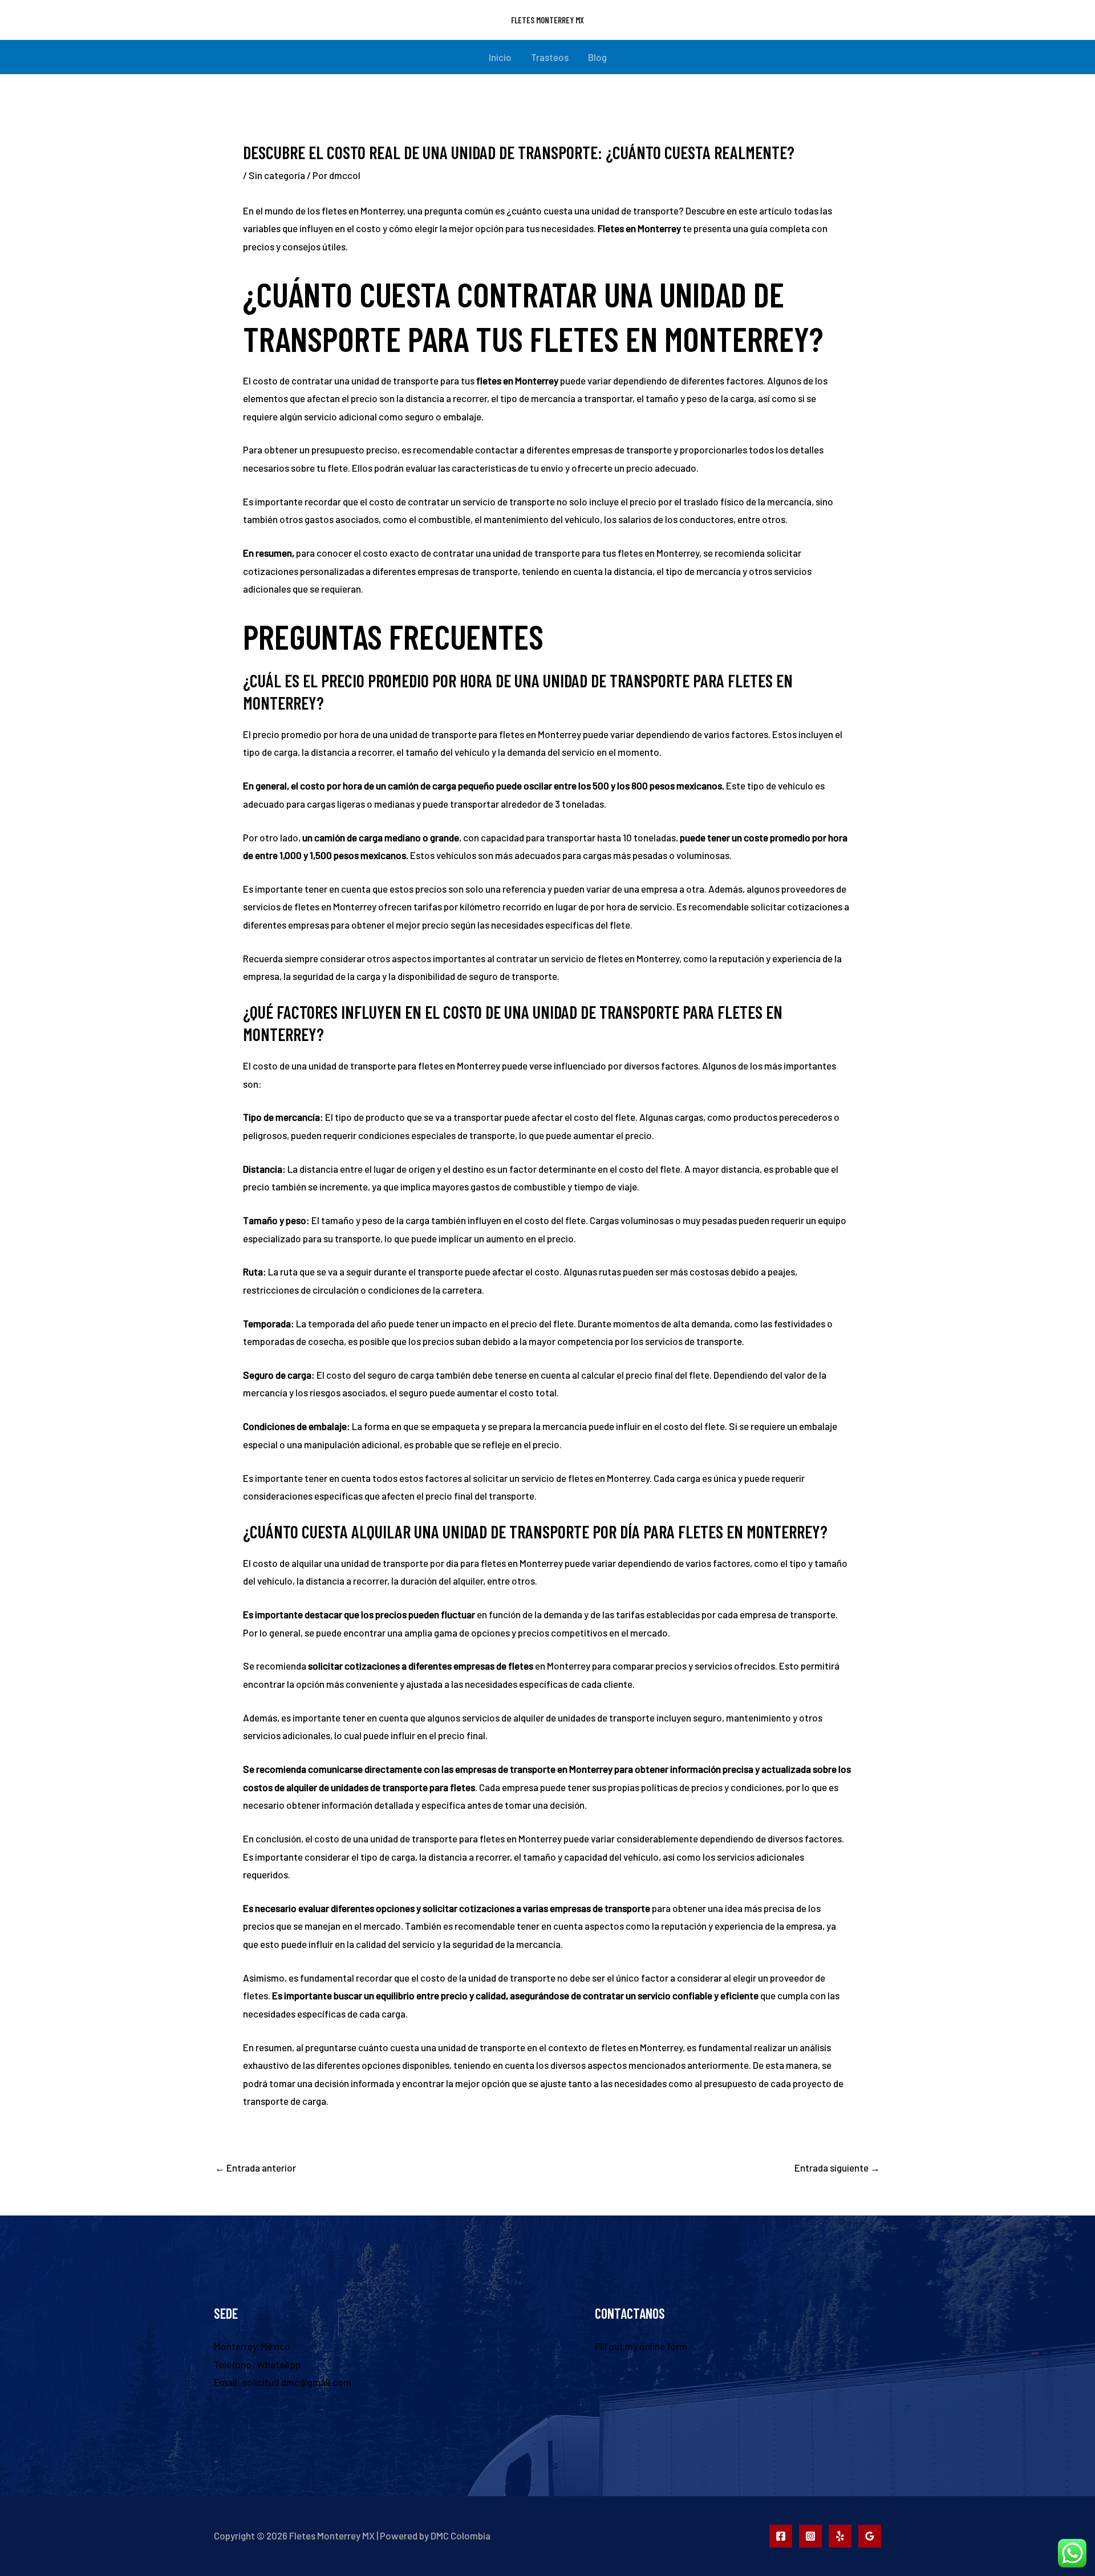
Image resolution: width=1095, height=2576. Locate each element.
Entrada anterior (255, 2168)
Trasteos (550, 57)
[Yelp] (840, 2536)
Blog (597, 57)
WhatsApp (279, 2364)
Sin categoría (277, 175)
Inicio (500, 57)
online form (663, 2346)
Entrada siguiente (837, 2168)
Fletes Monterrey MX (547, 20)
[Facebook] (781, 2536)
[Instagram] (810, 2536)
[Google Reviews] (870, 2536)
